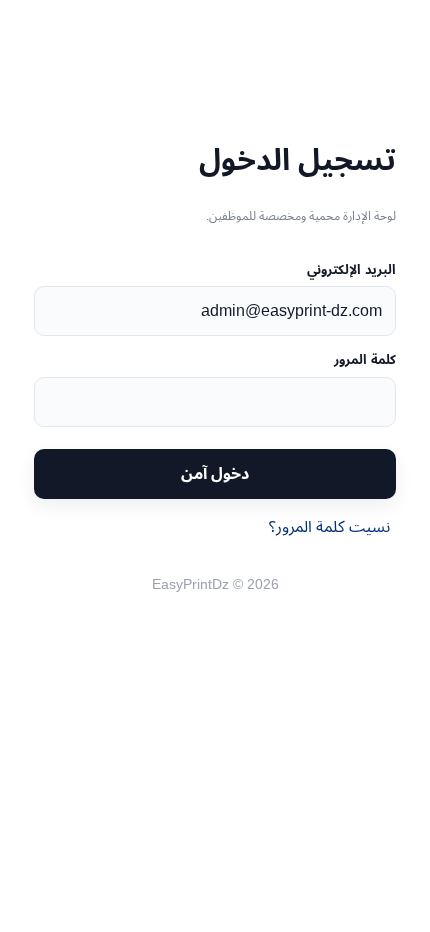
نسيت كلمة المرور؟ (329, 526)
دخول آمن (215, 473)
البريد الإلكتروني (351, 269)
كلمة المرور (364, 359)
